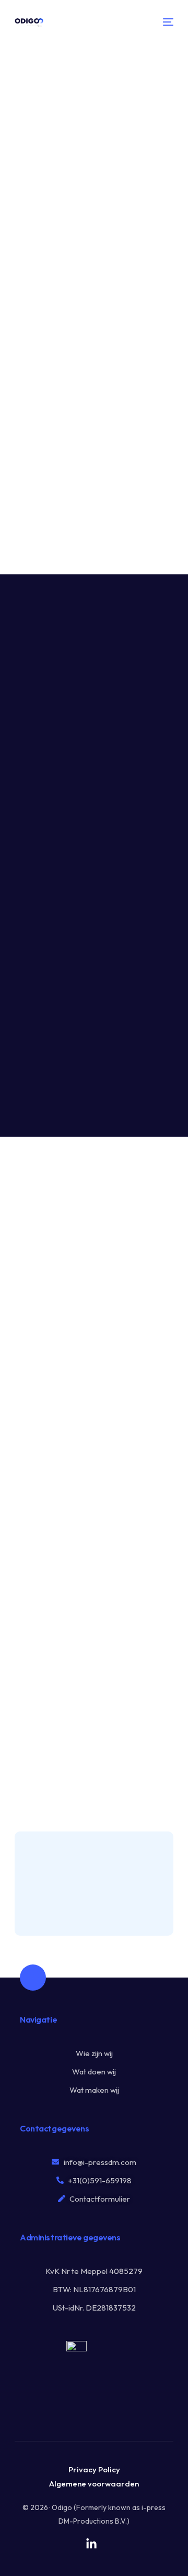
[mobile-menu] (167, 22)
